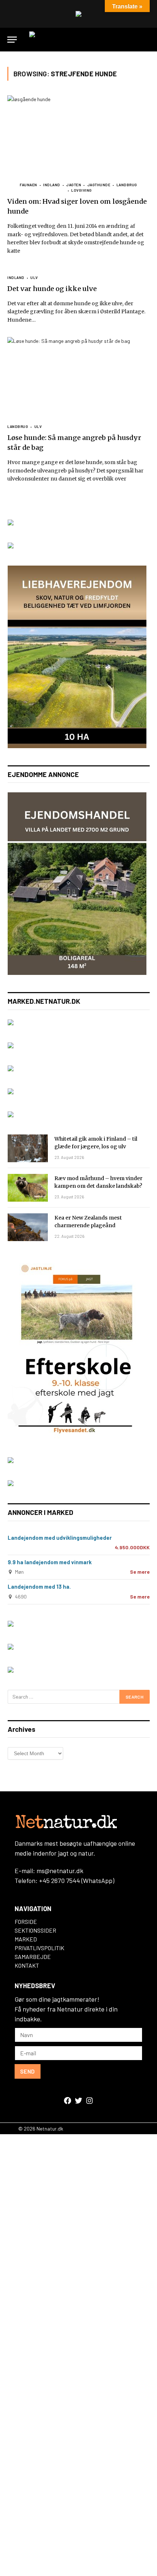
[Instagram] (89, 2101)
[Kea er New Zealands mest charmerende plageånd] (28, 1227)
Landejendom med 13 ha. (39, 1586)
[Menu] (12, 40)
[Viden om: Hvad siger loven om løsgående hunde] (78, 135)
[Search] (146, 40)
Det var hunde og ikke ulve (52, 289)
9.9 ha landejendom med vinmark (50, 1562)
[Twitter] (78, 2101)
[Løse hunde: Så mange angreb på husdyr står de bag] (78, 377)
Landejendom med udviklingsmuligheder (60, 1538)
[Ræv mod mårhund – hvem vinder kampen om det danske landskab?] (28, 1188)
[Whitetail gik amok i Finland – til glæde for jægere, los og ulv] (28, 1148)
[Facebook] (68, 2101)
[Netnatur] (78, 40)
